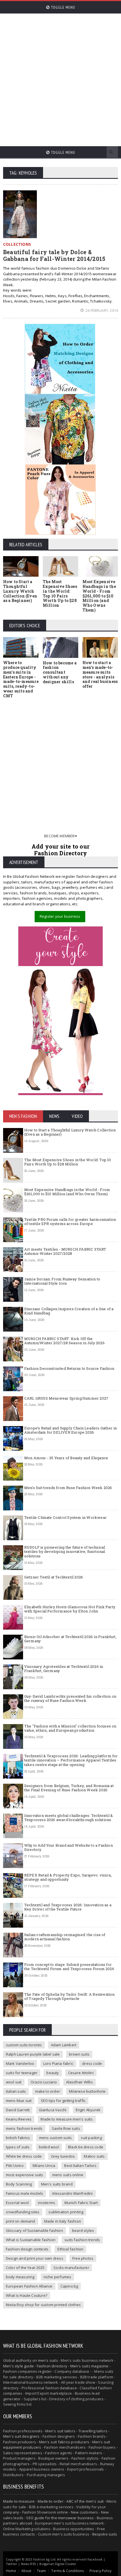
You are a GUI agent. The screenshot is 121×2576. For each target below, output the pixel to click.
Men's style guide (18, 2366)
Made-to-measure (19, 2501)
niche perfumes (58, 2277)
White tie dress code (24, 2156)
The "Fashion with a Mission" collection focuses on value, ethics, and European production (70, 1728)
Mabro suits (94, 2156)
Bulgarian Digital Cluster (58, 2564)
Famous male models (25, 2193)
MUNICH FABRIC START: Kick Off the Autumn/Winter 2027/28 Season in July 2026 (64, 1341)
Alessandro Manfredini (72, 2193)
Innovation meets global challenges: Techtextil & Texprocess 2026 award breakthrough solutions (69, 1818)
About (26, 2571)
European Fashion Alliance (29, 2286)
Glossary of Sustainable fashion (34, 2230)
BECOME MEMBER (60, 836)
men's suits (48, 2360)
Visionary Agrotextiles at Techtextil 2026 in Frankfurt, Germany (64, 1669)
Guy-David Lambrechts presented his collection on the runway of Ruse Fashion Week (70, 1698)
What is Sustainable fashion (31, 2240)
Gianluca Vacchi (53, 2110)
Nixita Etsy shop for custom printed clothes (43, 2305)
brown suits (79, 2054)
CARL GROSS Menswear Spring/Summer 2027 (66, 1398)
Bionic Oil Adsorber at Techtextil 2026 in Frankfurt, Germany (70, 1639)
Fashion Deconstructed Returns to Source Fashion (69, 1368)
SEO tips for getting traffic (63, 2101)
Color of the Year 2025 (25, 2268)
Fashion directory (52, 2366)
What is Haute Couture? (27, 2295)
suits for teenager (22, 2073)
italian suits (16, 2091)
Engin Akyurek (88, 2110)
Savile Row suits (66, 2128)
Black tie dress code (86, 2147)
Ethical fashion (70, 2249)
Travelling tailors (93, 2431)
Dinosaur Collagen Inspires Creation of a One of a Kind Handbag (69, 1311)
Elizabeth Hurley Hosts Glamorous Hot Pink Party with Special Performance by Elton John (70, 1609)
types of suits (18, 2147)
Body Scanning (19, 2184)
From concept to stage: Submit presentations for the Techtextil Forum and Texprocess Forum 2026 (69, 1967)
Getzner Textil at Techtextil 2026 (54, 1577)
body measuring (20, 2277)
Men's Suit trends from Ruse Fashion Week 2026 (68, 1488)
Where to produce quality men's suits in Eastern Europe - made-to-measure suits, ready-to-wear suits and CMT (21, 679)
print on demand (21, 2221)
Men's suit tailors (60, 2431)
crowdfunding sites (23, 2212)
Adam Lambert (64, 2045)
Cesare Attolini (81, 2073)
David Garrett (18, 2110)
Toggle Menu (62, 7)
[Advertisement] (60, 77)
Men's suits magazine (89, 2366)
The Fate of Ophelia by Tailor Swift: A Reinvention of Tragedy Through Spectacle (70, 1997)
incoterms (47, 2203)
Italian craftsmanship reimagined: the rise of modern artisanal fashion (65, 1937)
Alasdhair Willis (79, 2082)
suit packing (91, 2138)
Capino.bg (69, 2286)
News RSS (28, 2564)
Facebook (95, 2559)
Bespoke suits (105, 2534)
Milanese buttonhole (87, 2091)
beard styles (83, 2230)
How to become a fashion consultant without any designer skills (60, 672)
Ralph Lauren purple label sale (33, 2054)
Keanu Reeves (19, 2119)
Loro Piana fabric (58, 2063)
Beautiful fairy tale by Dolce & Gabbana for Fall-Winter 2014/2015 (54, 255)
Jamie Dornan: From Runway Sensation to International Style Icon (62, 1281)
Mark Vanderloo (20, 2063)
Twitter (12, 2564)
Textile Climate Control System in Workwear (65, 1517)
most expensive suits (25, 2175)
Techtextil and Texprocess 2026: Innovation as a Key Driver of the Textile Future (68, 1907)
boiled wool (49, 2147)
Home (11, 2571)
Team (42, 2571)
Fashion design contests (27, 2249)
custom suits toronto (24, 2045)
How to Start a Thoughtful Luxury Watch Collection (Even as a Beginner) (20, 591)
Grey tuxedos (63, 2156)
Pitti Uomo (15, 2166)
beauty (53, 2073)
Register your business (60, 916)
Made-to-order (51, 2501)
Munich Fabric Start (81, 2203)
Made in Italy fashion (63, 2221)
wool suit (14, 2082)
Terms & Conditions (68, 2571)
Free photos (83, 2258)
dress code (92, 2063)
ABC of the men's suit (85, 2501)
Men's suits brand (57, 2184)
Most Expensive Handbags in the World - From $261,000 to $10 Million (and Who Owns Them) (99, 596)
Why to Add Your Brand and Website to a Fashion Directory (69, 1848)
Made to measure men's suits (67, 2119)
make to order (48, 2091)
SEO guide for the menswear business (60, 2518)
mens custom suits (55, 2138)
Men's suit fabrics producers (64, 2442)
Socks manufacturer (71, 2268)
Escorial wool (17, 2203)
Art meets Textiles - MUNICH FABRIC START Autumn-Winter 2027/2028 (65, 1251)
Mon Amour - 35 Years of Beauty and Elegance (66, 1458)
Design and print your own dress (35, 2258)
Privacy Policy (101, 2571)
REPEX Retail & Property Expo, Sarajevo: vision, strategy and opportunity (68, 1877)
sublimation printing (66, 2212)
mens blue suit (19, 2101)
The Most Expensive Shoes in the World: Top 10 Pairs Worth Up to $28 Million (60, 593)
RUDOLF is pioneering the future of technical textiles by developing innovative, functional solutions (65, 1552)
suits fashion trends (82, 2240)
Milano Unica (44, 2166)
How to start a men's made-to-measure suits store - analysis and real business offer (100, 674)
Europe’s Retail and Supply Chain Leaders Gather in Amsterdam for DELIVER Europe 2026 (71, 1430)
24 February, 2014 (101, 310)
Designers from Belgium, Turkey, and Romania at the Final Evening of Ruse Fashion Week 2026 (69, 1788)
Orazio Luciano (44, 2082)
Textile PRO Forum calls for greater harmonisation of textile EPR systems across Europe (70, 1222)
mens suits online (68, 2175)
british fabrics (18, 2138)
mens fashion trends (24, 2128)
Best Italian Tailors (80, 2166)
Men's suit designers (21, 2436)
